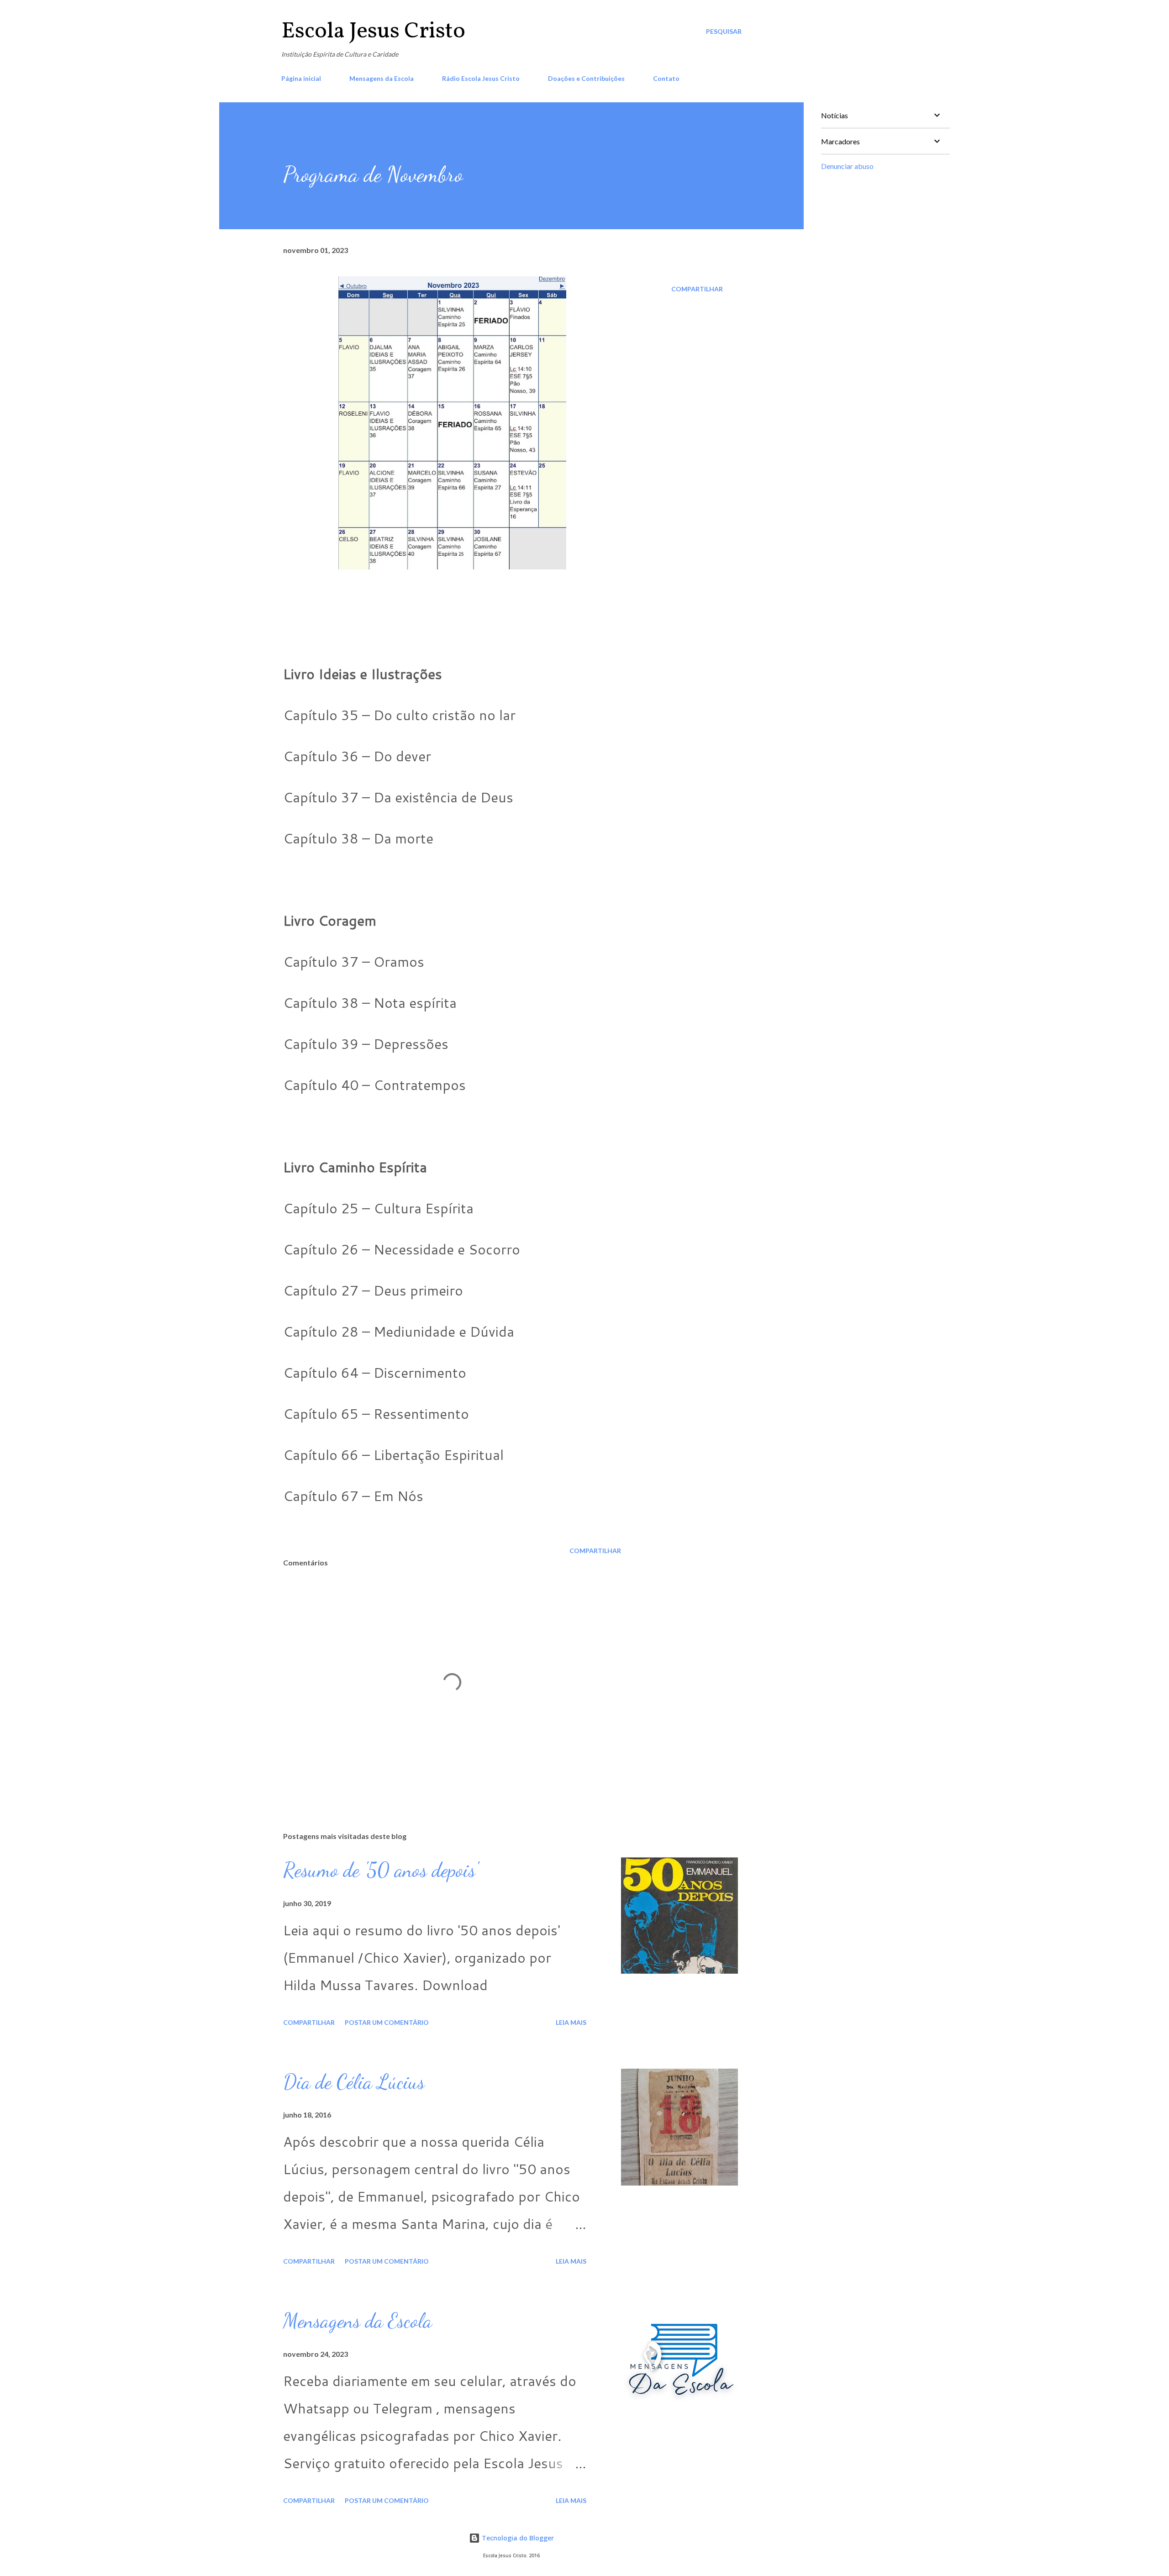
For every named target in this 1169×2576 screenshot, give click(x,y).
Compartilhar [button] (697, 289)
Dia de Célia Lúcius (354, 2082)
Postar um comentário (387, 2022)
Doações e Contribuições (586, 78)
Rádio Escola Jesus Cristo (481, 78)
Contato (666, 78)
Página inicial (301, 78)
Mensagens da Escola (382, 78)
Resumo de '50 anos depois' (381, 1870)
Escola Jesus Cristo (373, 32)
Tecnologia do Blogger (517, 2538)
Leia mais (571, 2022)
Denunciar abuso (847, 166)
